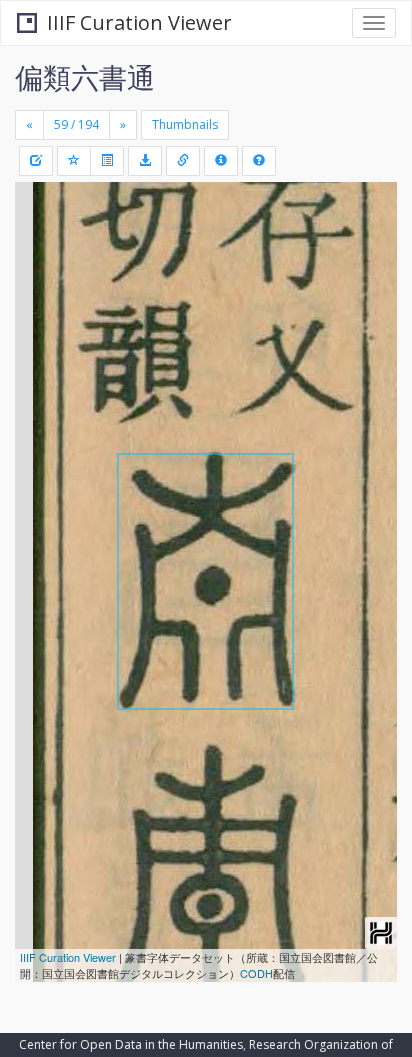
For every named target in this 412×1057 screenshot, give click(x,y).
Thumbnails (185, 124)
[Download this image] (145, 161)
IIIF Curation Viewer (139, 22)
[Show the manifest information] (221, 161)
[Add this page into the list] (74, 161)
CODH (256, 973)
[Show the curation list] (107, 161)
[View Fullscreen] (42, 283)
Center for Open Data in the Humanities (131, 1044)
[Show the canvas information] (183, 161)
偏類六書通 (85, 77)
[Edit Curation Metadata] (36, 161)
